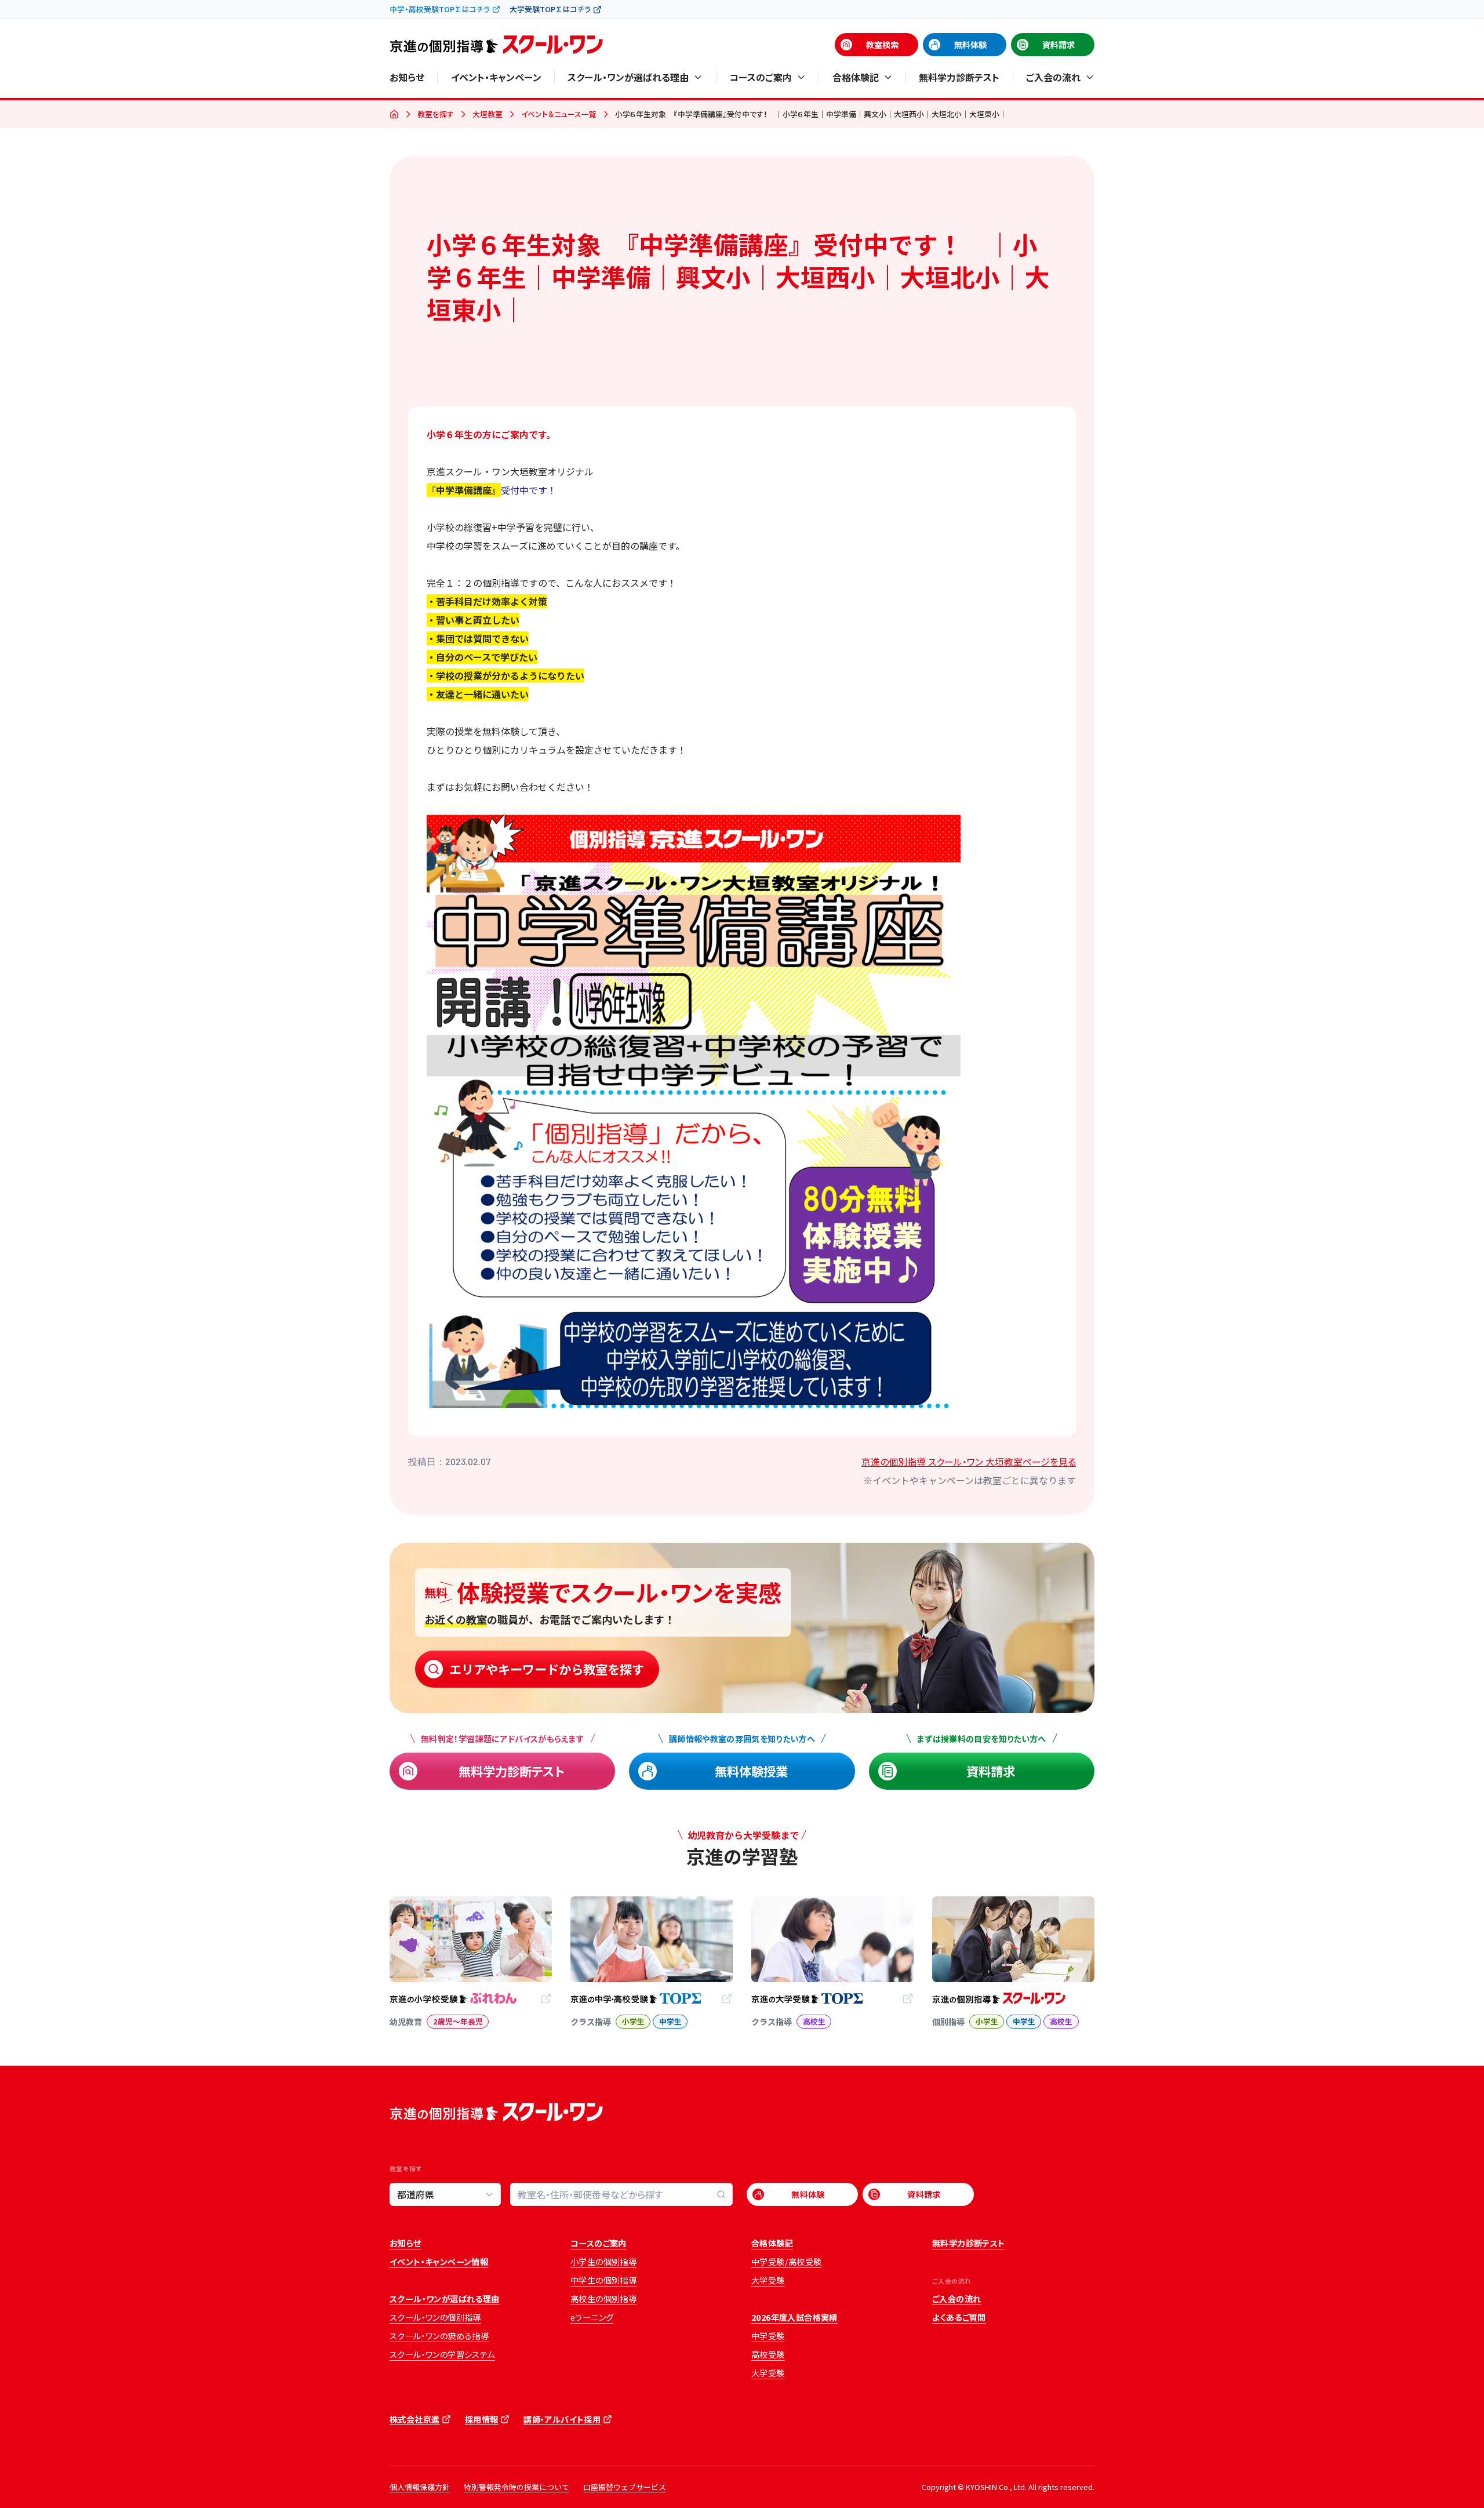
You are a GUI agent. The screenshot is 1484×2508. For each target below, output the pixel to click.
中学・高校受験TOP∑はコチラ (440, 9)
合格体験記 (772, 2243)
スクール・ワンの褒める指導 (439, 2336)
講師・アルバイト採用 (562, 2419)
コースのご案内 (599, 2243)
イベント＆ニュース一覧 (559, 114)
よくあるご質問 (959, 2317)
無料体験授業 (751, 1771)
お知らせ (407, 77)
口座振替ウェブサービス (625, 2487)
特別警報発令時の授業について (517, 2487)
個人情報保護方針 (420, 2487)
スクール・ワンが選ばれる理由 (445, 2299)
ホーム (394, 115)
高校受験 (768, 2354)
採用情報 (482, 2419)
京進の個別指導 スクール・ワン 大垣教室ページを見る (969, 1462)
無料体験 (970, 45)
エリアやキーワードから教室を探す (547, 1669)
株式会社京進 (414, 2419)
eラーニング (592, 2317)
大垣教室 (488, 114)
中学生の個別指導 (603, 2280)
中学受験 (768, 2336)
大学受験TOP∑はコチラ (550, 9)
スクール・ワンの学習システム (442, 2354)
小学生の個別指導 (603, 2262)
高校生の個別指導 (603, 2299)
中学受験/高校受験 (787, 2262)
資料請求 (1059, 45)
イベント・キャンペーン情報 (439, 2262)
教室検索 (882, 45)
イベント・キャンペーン (496, 77)
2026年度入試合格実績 (794, 2317)
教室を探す (436, 114)
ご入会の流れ (956, 2299)
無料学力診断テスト (959, 77)
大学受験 (768, 2280)
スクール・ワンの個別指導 (435, 2317)
